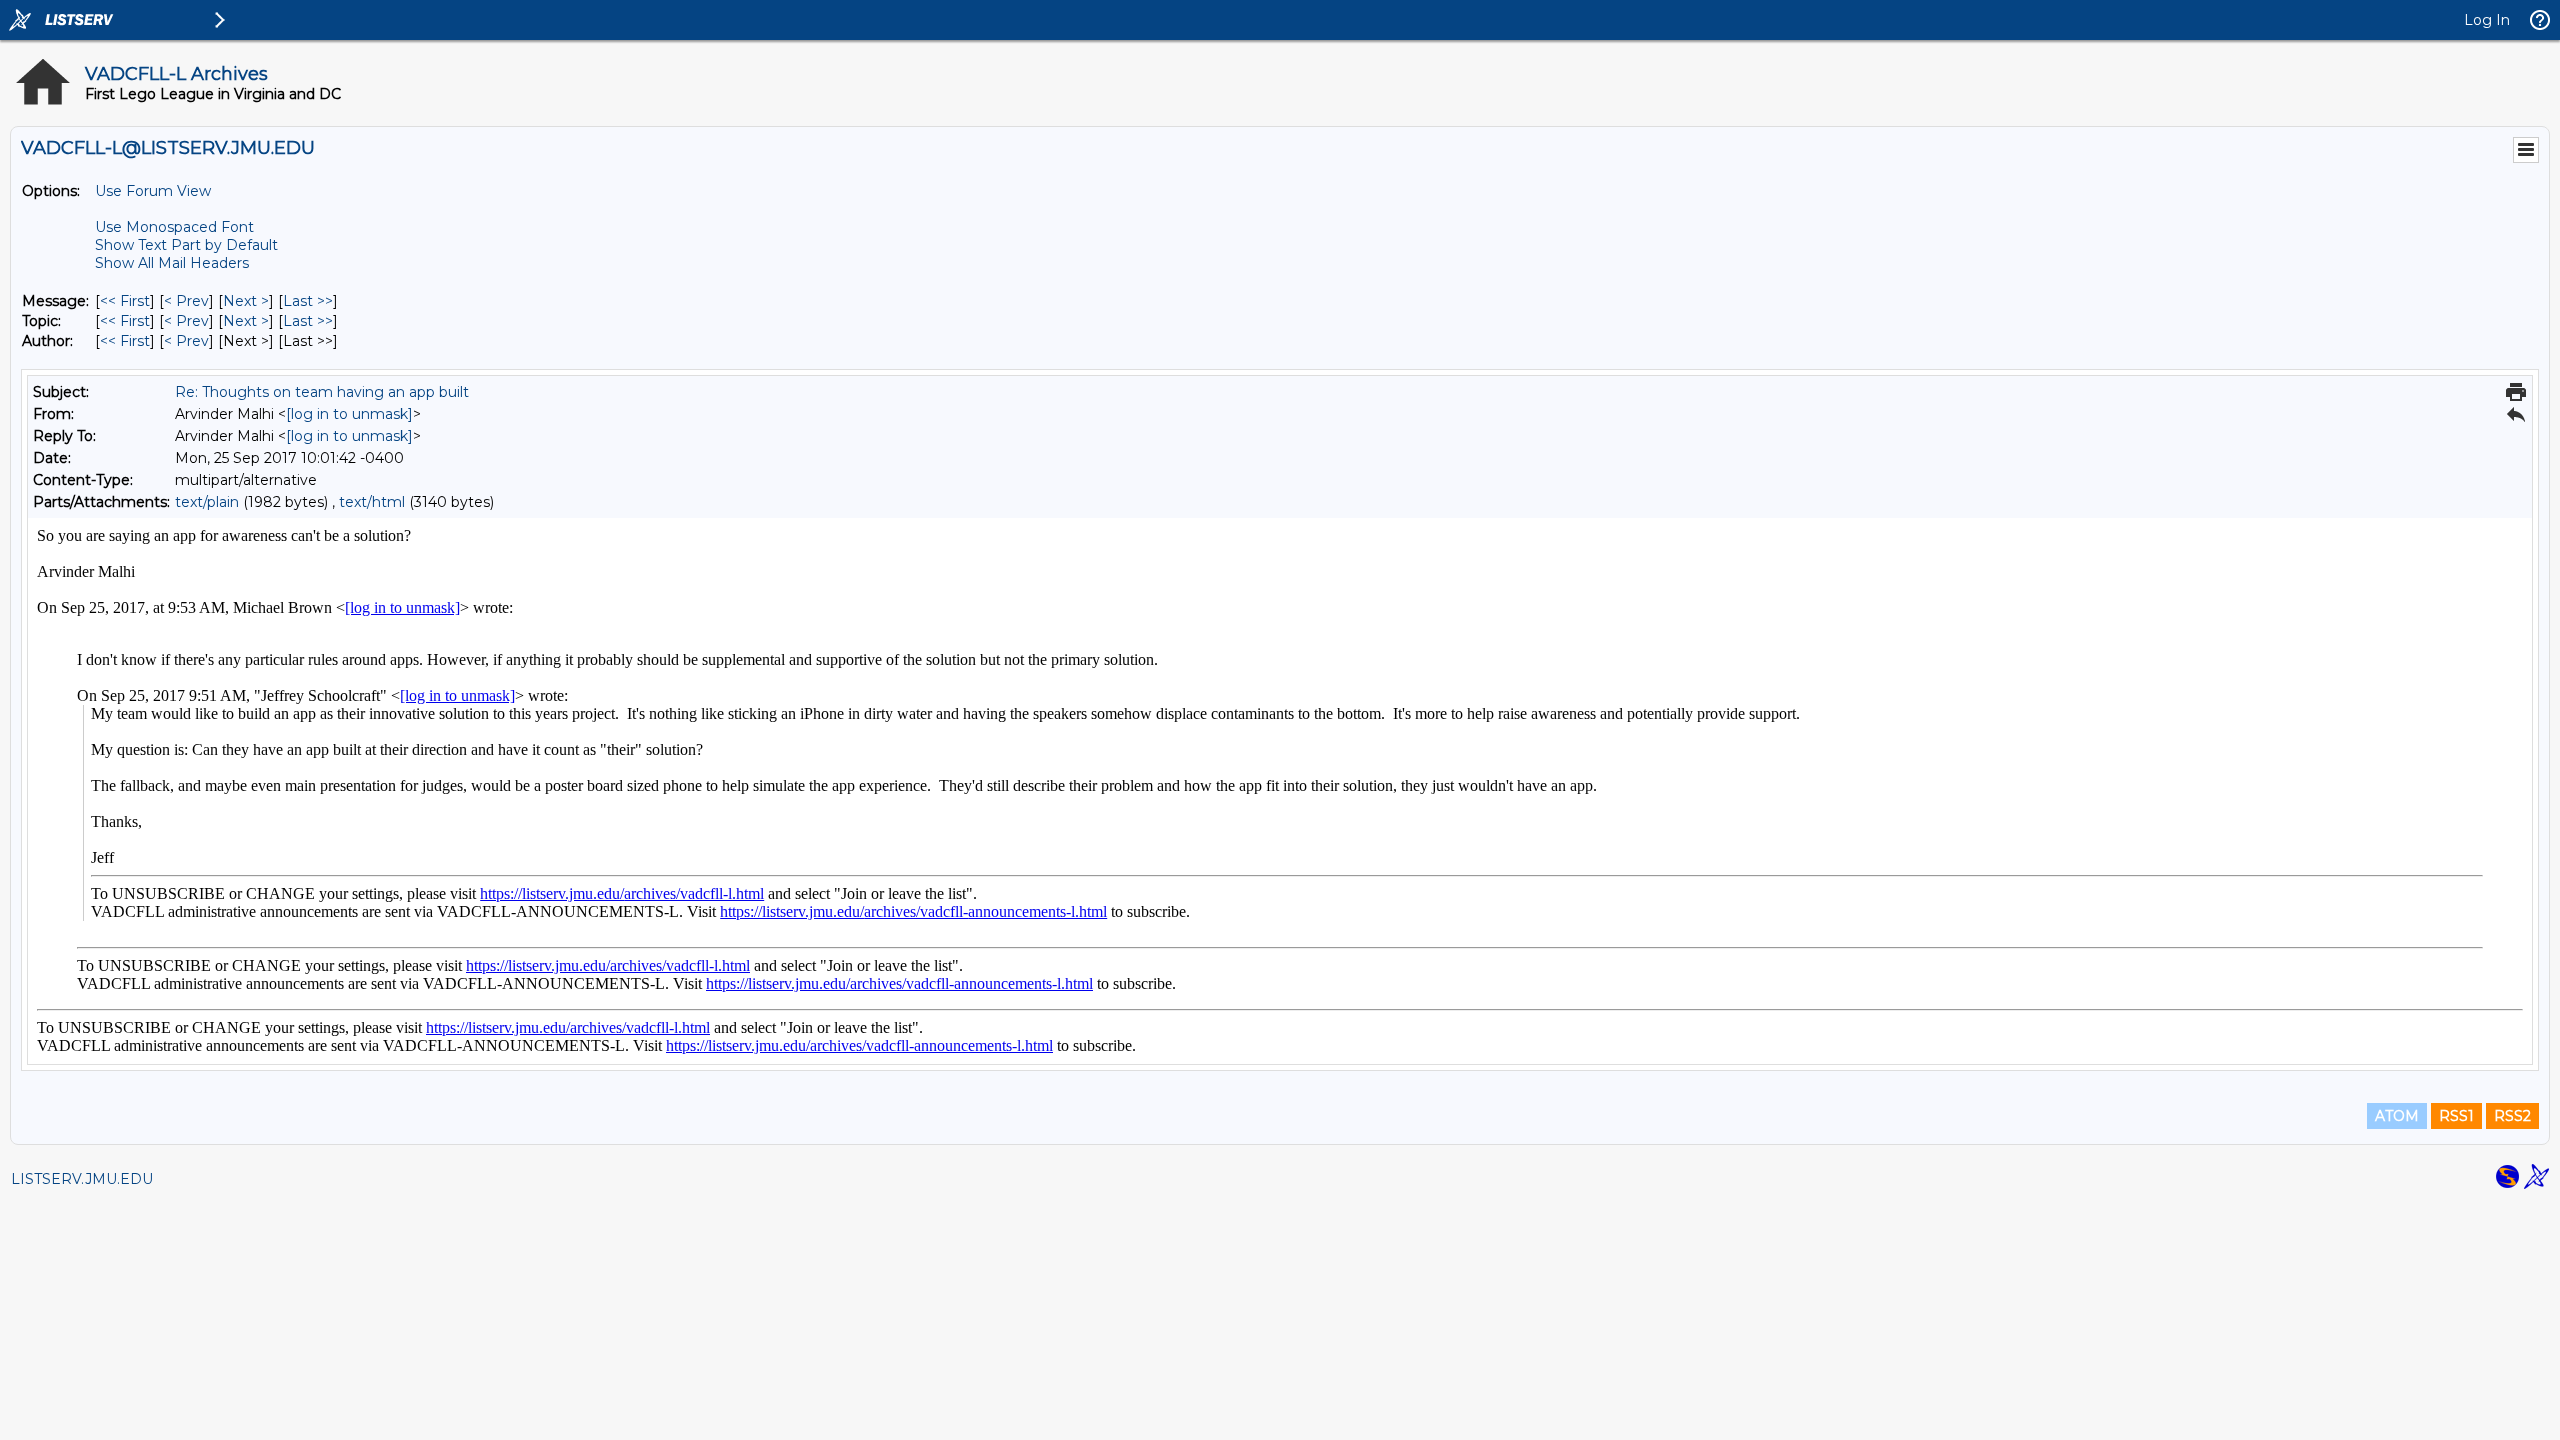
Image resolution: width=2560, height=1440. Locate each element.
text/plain (207, 502)
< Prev (186, 301)
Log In (2487, 20)
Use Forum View (153, 191)
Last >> (308, 301)
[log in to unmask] (349, 414)
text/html (372, 502)
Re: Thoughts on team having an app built (322, 392)
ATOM (2397, 1116)
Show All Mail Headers (172, 263)
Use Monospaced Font (174, 227)
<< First (125, 301)
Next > (246, 301)
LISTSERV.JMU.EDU (82, 1179)
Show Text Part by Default (186, 245)
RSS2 (2512, 1116)
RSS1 (2456, 1116)
